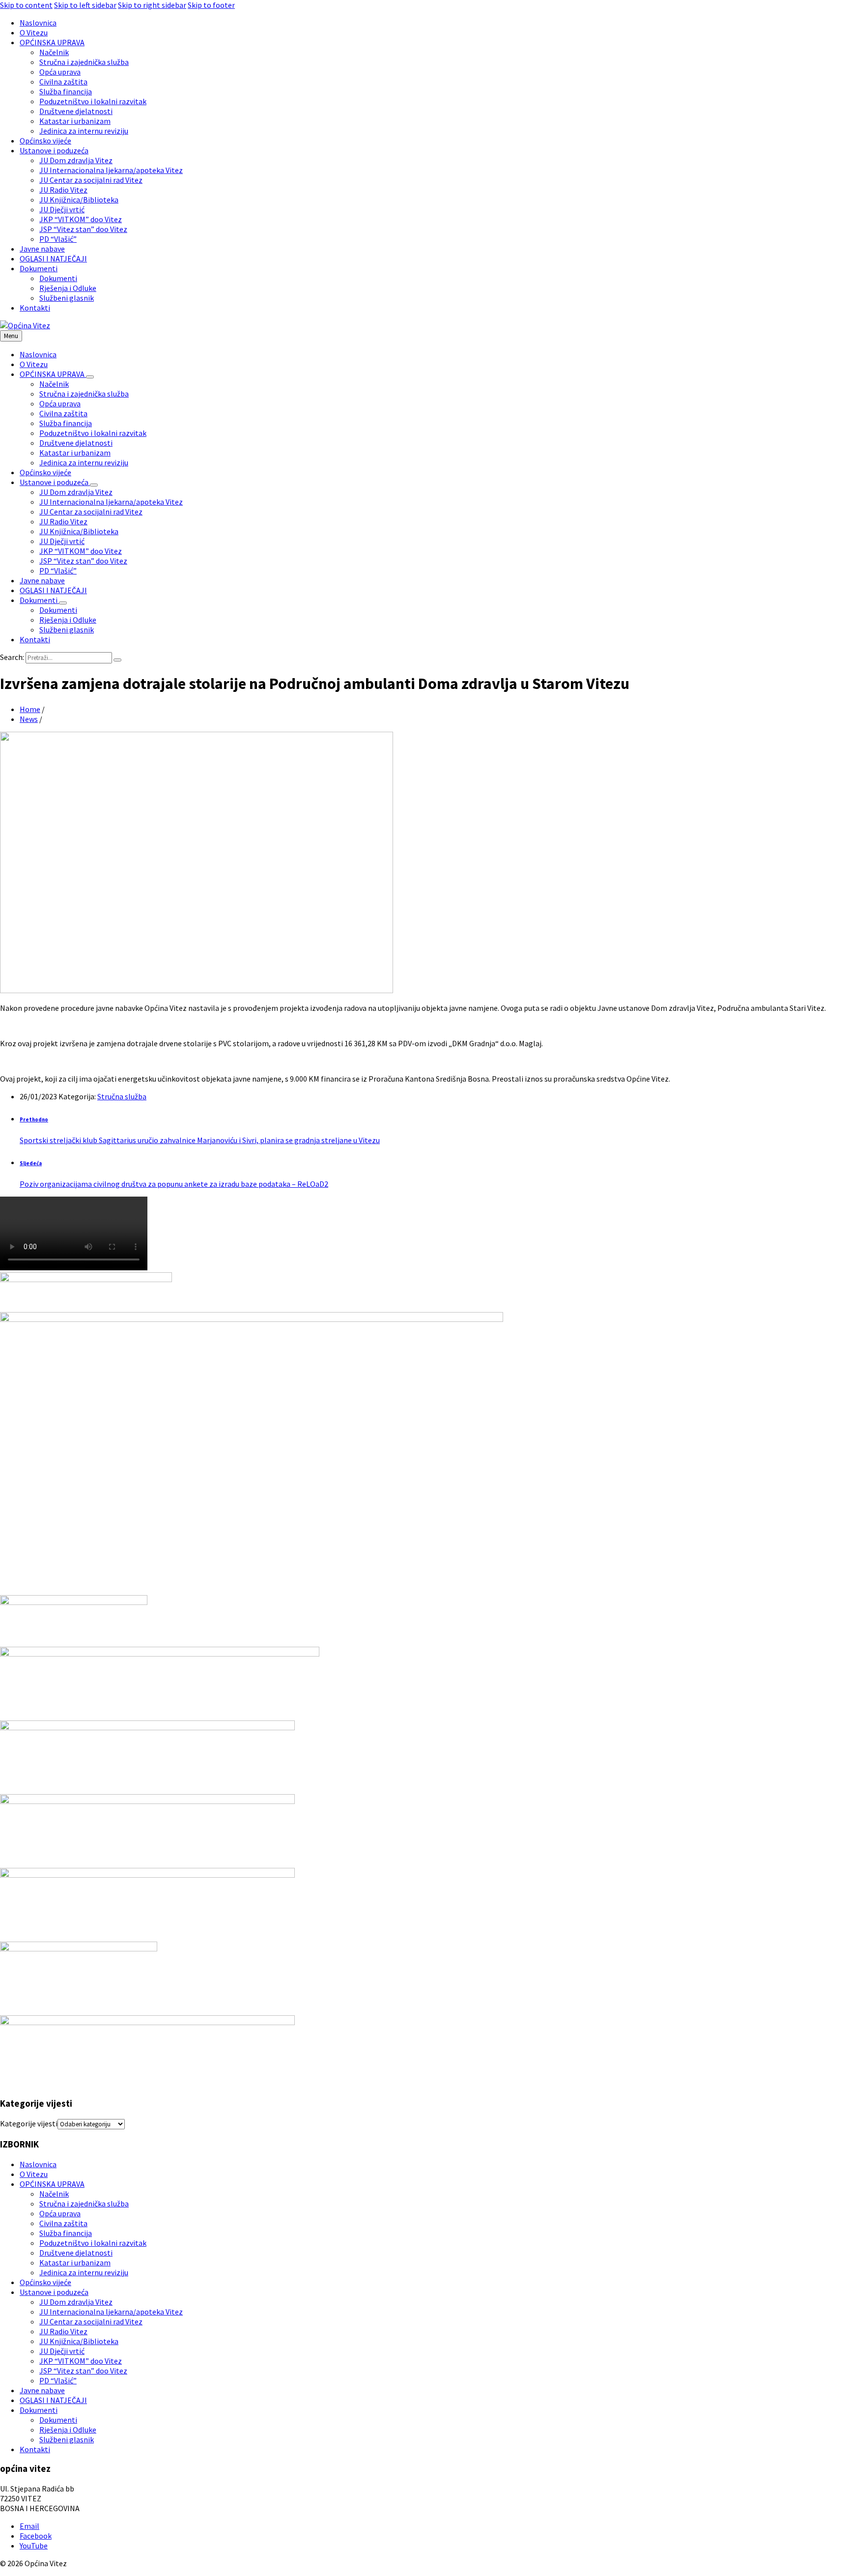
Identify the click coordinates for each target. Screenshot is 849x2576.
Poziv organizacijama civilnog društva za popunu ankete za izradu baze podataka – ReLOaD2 (174, 1184)
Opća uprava (60, 2213)
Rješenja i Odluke (68, 2430)
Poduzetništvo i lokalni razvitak (93, 2243)
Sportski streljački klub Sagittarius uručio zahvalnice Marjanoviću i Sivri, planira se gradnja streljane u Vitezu (200, 1140)
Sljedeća (31, 1163)
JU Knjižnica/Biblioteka (79, 2341)
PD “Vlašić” (58, 2380)
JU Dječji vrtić (62, 2351)
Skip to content (26, 5)
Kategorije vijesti (29, 2123)
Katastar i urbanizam (75, 2262)
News (29, 719)
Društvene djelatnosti (76, 2253)
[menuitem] (38, 23)
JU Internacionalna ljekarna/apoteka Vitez (111, 2312)
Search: (12, 657)
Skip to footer (211, 5)
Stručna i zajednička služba (84, 2204)
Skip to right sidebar (152, 5)
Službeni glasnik (67, 2439)
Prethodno (34, 1119)
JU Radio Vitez (63, 2331)
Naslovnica (38, 2164)
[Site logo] (25, 325)
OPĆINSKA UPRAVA (52, 2184)
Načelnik (54, 2194)
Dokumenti (39, 2410)
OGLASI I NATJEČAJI (53, 2400)
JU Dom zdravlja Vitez (76, 2302)
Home (30, 709)
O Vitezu (34, 2174)
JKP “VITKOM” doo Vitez (81, 2361)
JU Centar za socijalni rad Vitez (91, 2321)
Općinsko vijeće (45, 2282)
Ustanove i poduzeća (54, 2292)
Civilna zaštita (63, 2223)
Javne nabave (42, 2390)
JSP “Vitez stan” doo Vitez (83, 2371)
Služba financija (66, 2233)
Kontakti (35, 2449)
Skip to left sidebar (85, 5)
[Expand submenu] (90, 377)
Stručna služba (122, 1096)
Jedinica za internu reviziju (84, 2272)
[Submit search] (117, 660)
